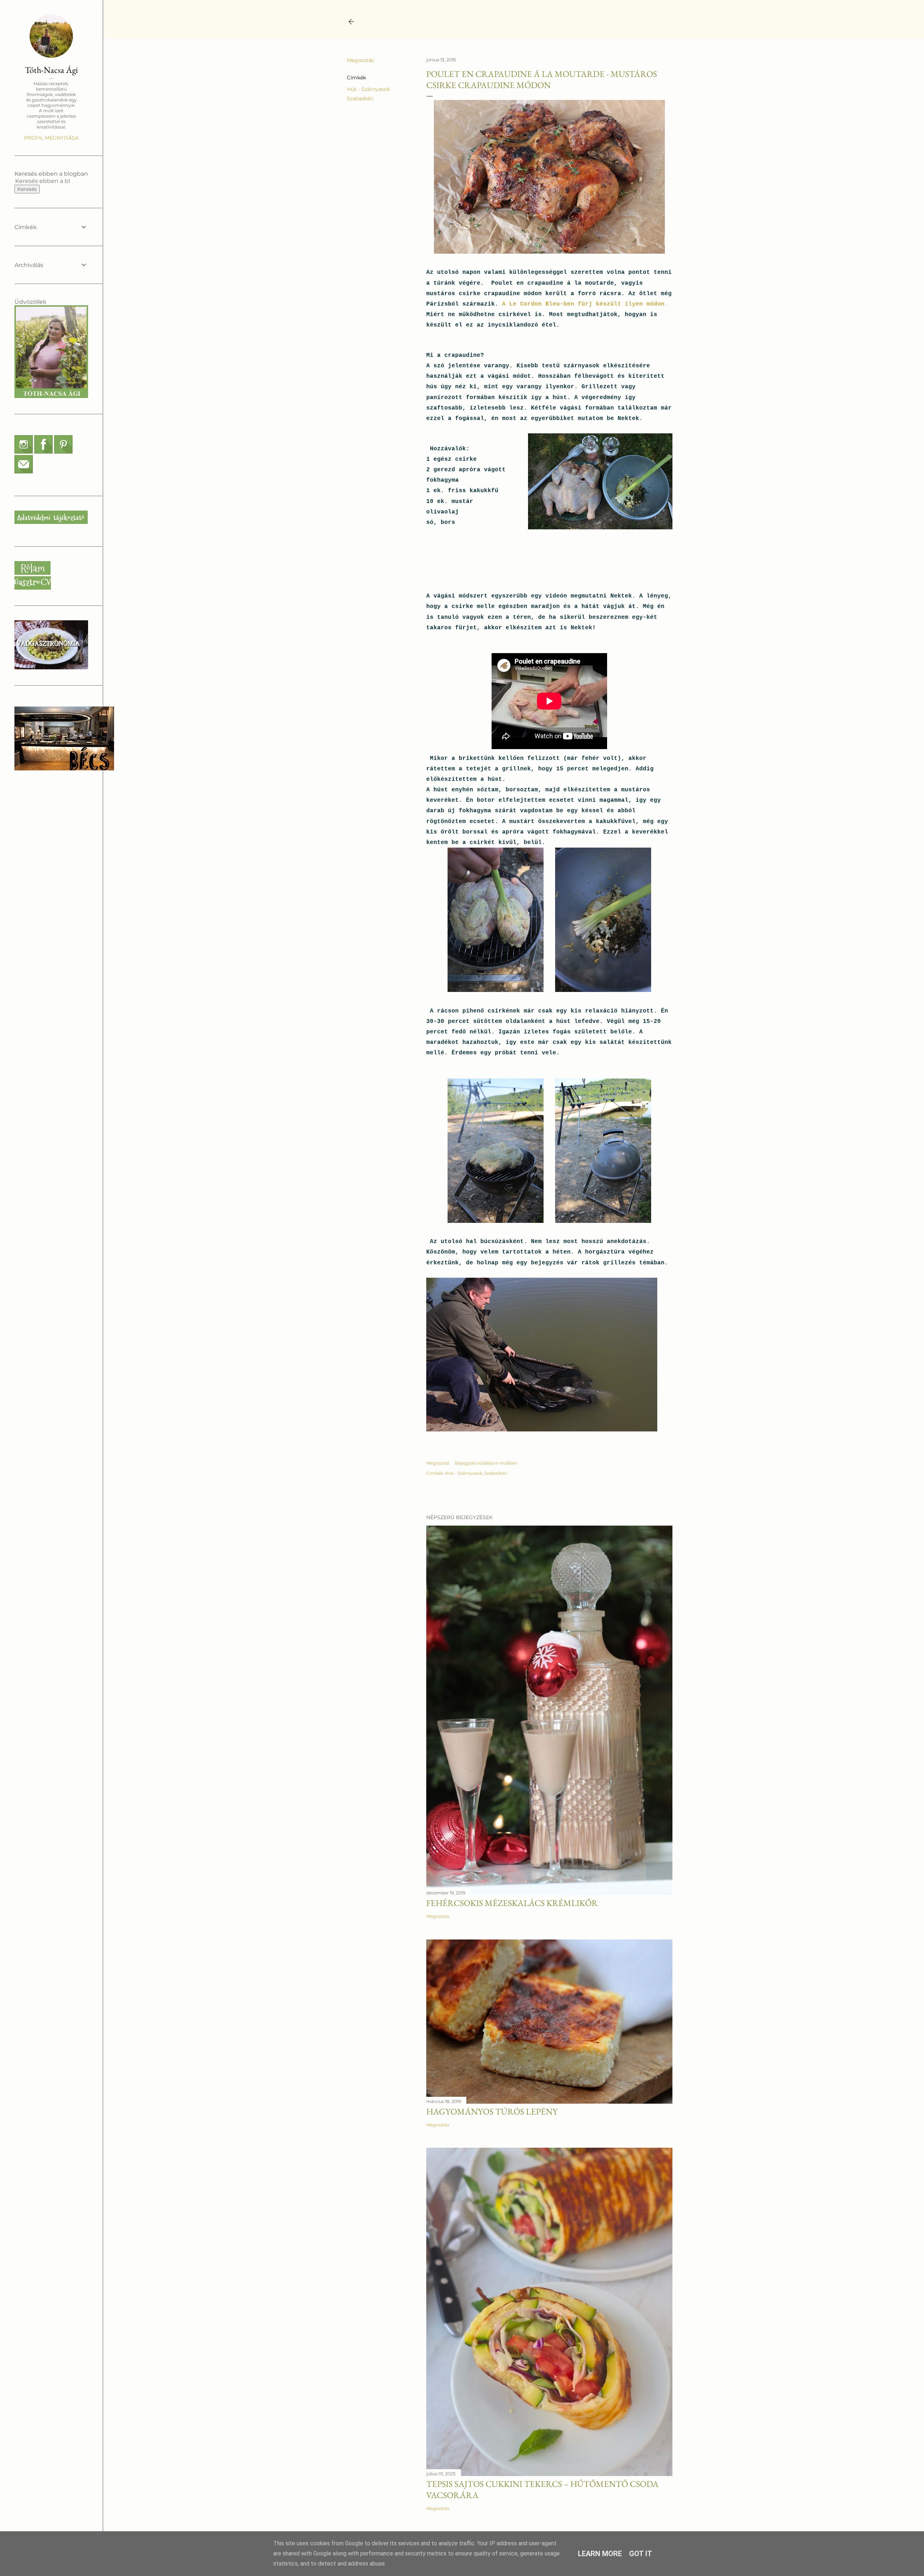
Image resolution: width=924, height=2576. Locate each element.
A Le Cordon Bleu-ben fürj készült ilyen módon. (585, 304)
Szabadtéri (360, 99)
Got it (641, 2554)
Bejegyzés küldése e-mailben (486, 1463)
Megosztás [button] (360, 60)
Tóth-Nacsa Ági (51, 70)
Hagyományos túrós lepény (492, 2111)
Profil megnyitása (51, 138)
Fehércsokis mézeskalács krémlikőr (512, 1903)
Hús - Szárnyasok (368, 89)
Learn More (600, 2554)
